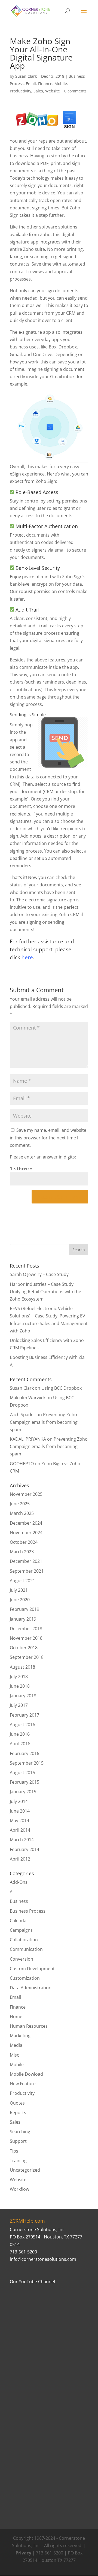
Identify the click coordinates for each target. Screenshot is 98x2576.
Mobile (61, 84)
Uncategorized (25, 2170)
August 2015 (22, 1772)
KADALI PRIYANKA (28, 1439)
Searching (20, 2132)
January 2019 (23, 1619)
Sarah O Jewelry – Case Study (39, 1274)
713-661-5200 (23, 2252)
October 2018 (24, 1648)
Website (53, 91)
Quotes (17, 2103)
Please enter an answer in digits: (43, 1157)
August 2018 (22, 1667)
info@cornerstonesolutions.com (43, 2259)
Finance (45, 84)
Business (19, 1901)
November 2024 (26, 1533)
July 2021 (19, 1590)
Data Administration (31, 1988)
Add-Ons (19, 1882)
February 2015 (24, 1782)
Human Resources (29, 2026)
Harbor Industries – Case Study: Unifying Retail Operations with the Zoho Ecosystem (45, 1292)
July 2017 (19, 1705)
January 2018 (23, 1696)
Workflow (19, 2189)
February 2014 (24, 1849)
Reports (18, 2112)
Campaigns (21, 1930)
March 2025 (22, 1513)
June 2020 (20, 1600)
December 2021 (26, 1561)
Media (16, 2045)
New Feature (23, 2084)
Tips (14, 2151)
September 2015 (27, 1763)
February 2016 (24, 1753)
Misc (14, 2055)
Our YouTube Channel (32, 2282)
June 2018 (20, 1686)
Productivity (21, 91)
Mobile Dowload (26, 2074)
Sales (38, 91)
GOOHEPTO (22, 1464)
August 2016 (22, 1725)
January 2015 (23, 1792)
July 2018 (19, 1677)
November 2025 (26, 1494)
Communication (26, 1949)
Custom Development (32, 1969)
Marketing (20, 2036)
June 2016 (20, 1734)
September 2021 (27, 1571)
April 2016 (20, 1744)
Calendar (19, 1921)
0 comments (75, 91)
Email (31, 84)
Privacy (23, 2553)
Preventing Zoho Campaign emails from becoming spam (44, 1422)
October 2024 (24, 1542)
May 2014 (19, 1820)
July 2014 (19, 1801)
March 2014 (22, 1840)
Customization (25, 1978)
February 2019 (24, 1609)
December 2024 (26, 1523)
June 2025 (20, 1504)
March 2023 (22, 1552)
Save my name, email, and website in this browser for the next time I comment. (48, 1137)
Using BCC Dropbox (62, 1388)
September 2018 (27, 1657)
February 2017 (24, 1715)
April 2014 (20, 1830)
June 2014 (20, 1811)
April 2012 (20, 1859)
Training (18, 2160)
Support (18, 2141)
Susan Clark (26, 76)
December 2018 (26, 1629)
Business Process (28, 1911)
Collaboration (24, 1940)
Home (16, 2017)
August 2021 (22, 1581)
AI (12, 1892)
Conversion (22, 1959)
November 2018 (26, 1638)
